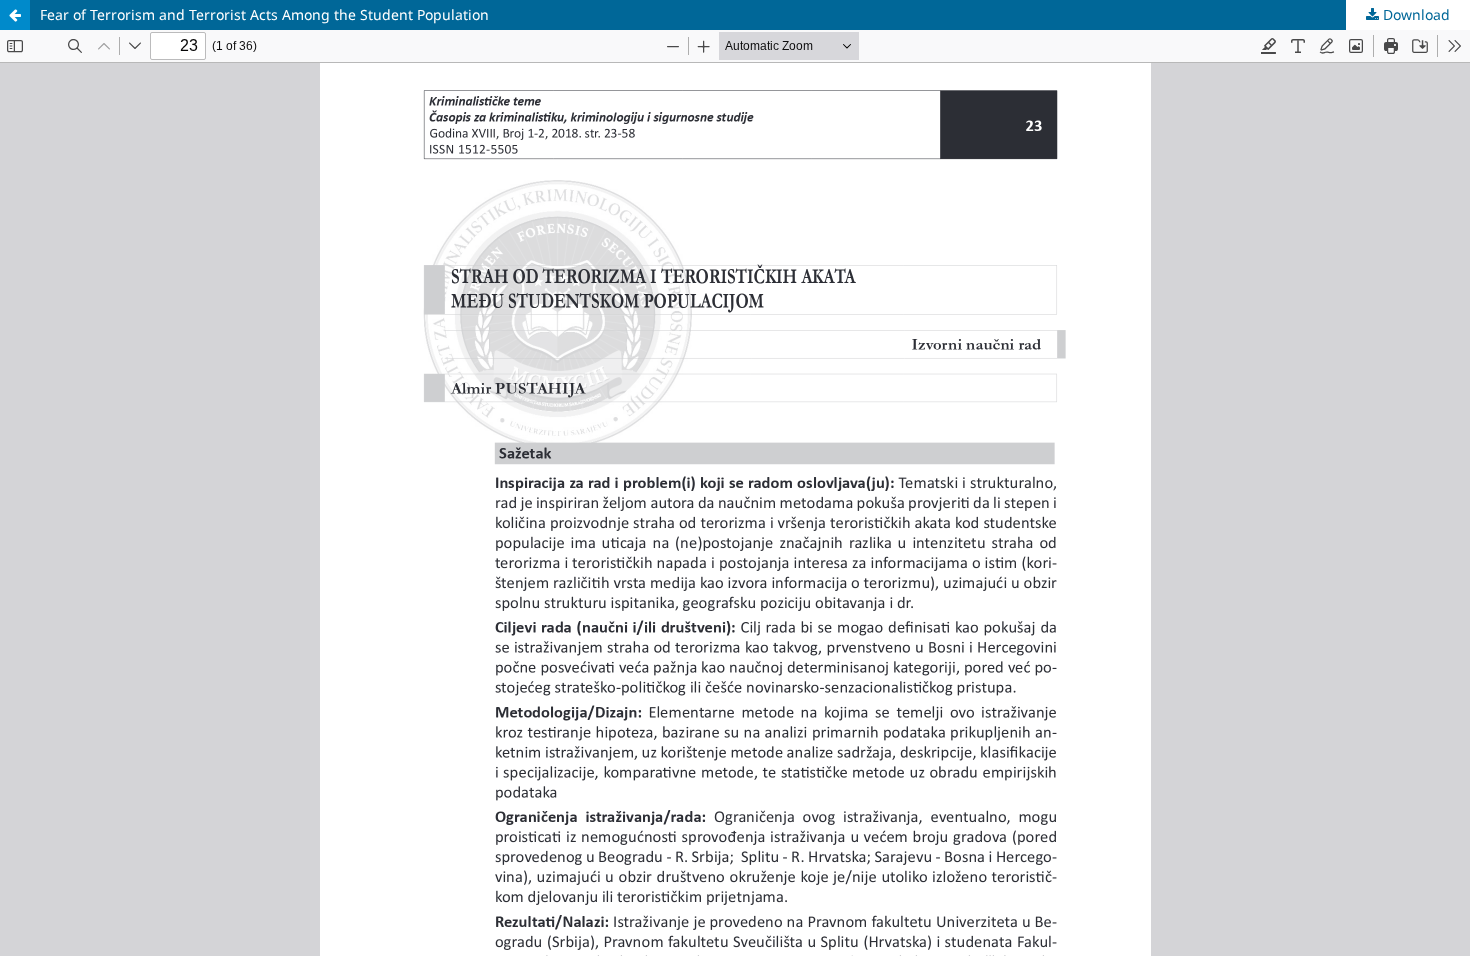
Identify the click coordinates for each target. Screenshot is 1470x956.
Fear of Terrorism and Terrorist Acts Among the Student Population (264, 14)
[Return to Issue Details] (15, 15)
